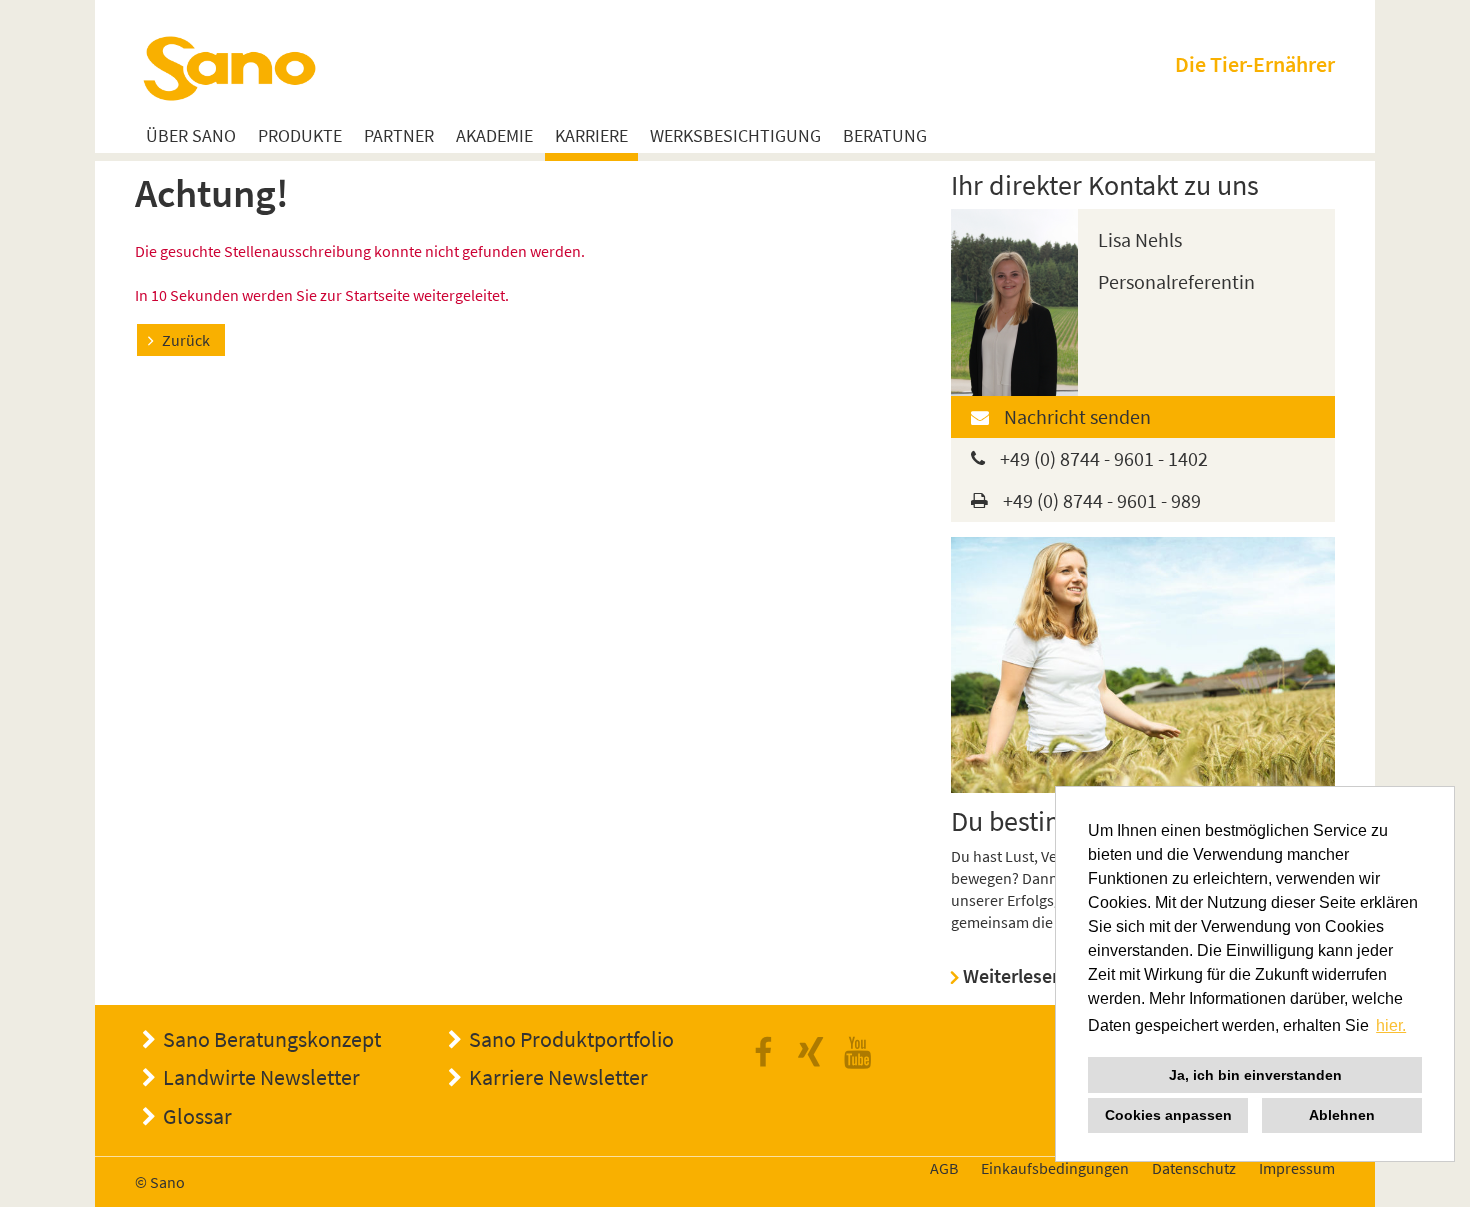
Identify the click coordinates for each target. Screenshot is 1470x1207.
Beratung (885, 137)
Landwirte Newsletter (261, 1077)
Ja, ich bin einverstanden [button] (1255, 1075)
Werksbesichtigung (735, 137)
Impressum (1297, 1168)
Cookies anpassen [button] (1168, 1115)
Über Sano (191, 137)
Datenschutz (1194, 1168)
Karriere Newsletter (558, 1077)
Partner (399, 137)
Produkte (300, 137)
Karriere (591, 137)
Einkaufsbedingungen (1055, 1168)
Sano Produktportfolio (571, 1039)
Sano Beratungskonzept (272, 1039)
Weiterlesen (1013, 975)
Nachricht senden (1077, 416)
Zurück (186, 340)
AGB (944, 1168)
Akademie (494, 137)
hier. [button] (1391, 1025)
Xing (816, 1053)
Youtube (863, 1053)
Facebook (769, 1053)
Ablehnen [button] (1342, 1115)
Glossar (197, 1116)
